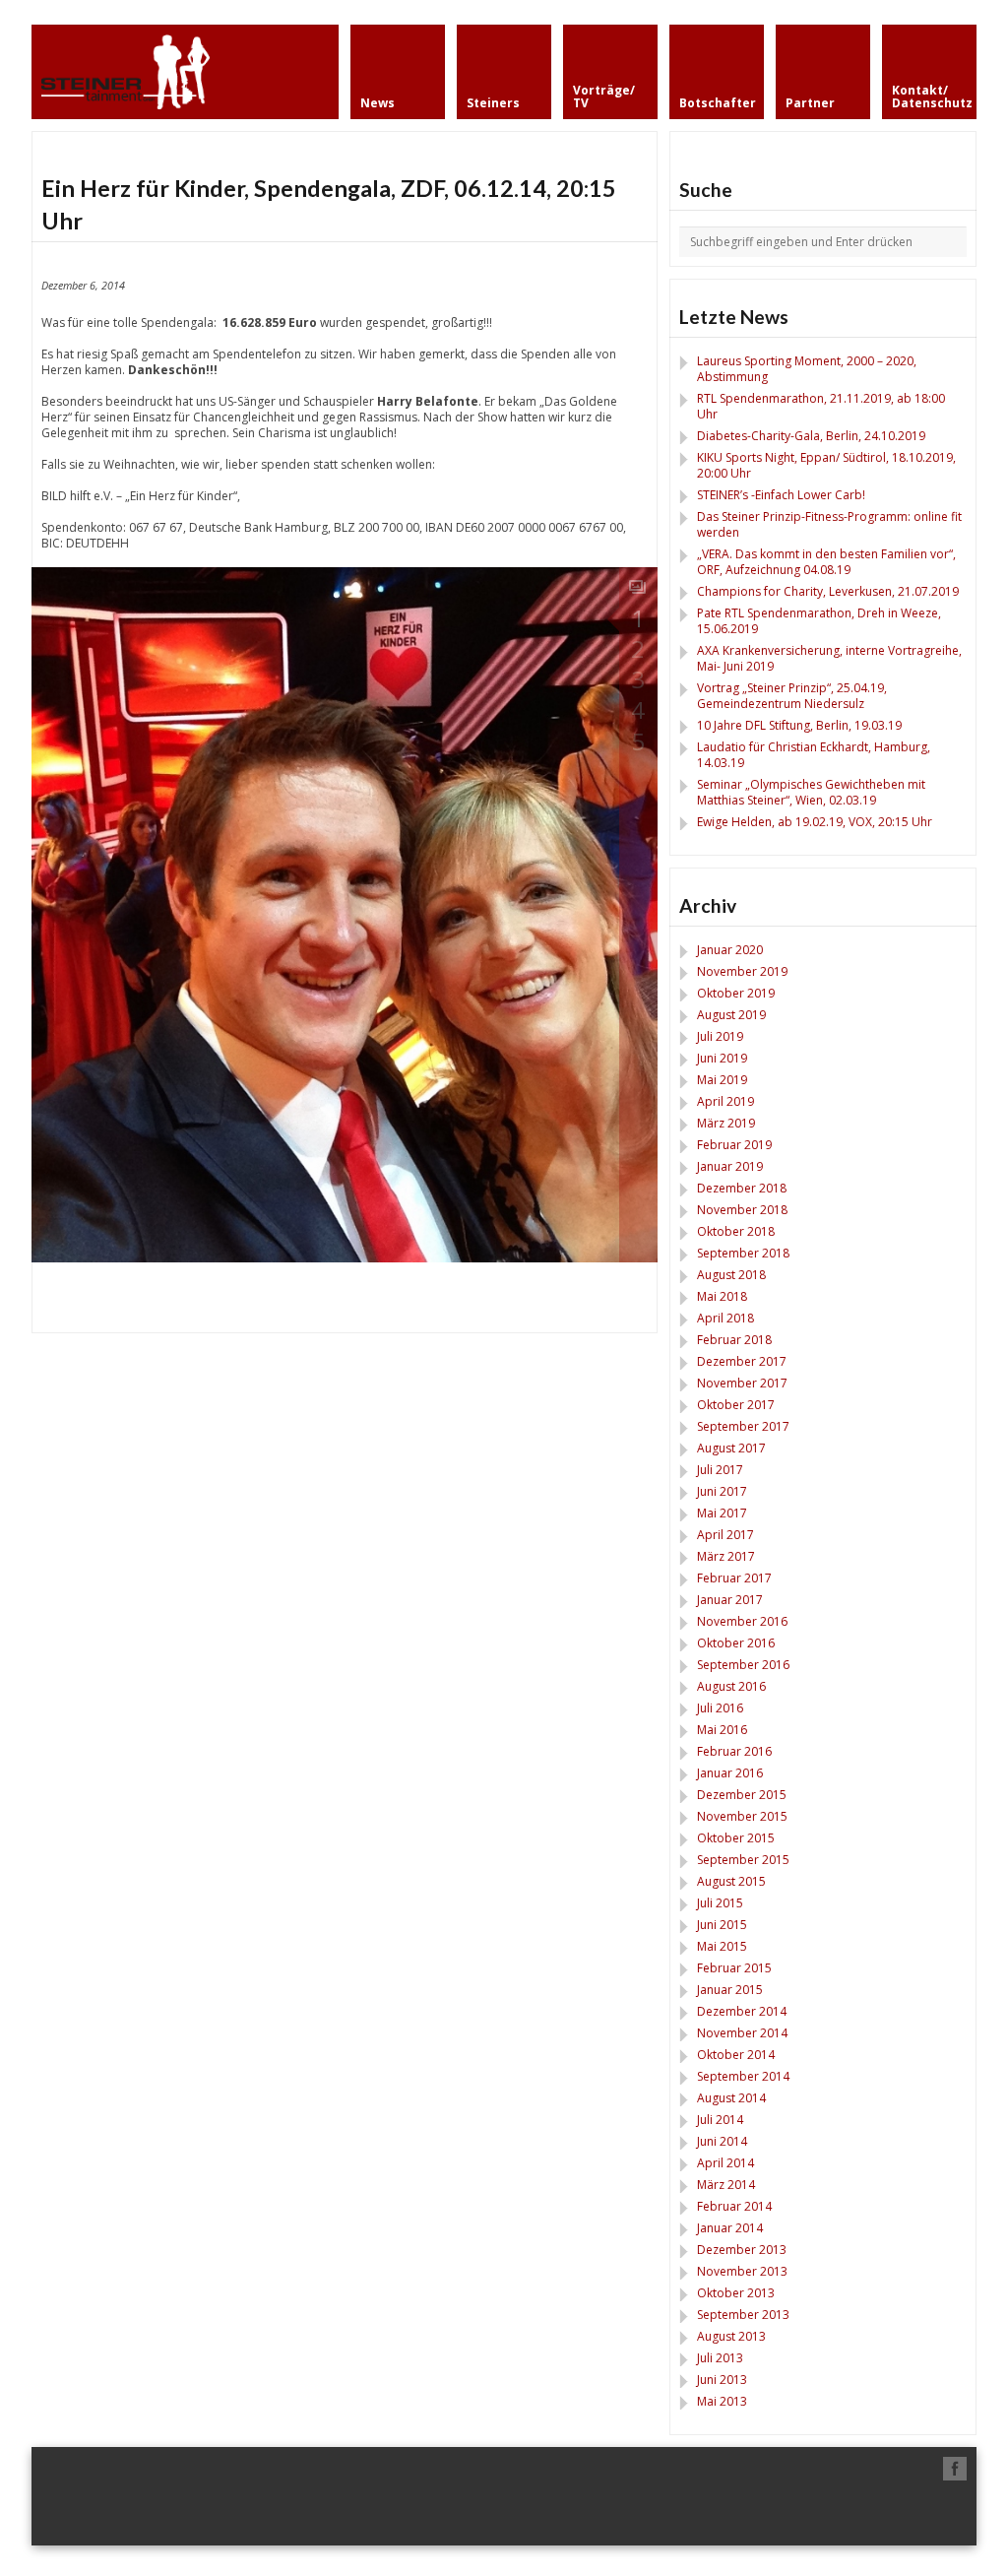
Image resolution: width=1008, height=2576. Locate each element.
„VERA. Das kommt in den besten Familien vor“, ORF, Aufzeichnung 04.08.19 (826, 562)
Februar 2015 (734, 1968)
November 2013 (742, 2271)
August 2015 (731, 1881)
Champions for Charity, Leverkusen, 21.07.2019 (828, 591)
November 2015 (742, 1816)
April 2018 (725, 1318)
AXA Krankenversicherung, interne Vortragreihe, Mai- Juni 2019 (829, 658)
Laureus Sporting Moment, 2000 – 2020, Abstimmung (807, 369)
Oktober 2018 (736, 1231)
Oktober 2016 (736, 1643)
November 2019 (742, 971)
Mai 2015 (722, 1946)
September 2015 (743, 1860)
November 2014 (742, 2033)
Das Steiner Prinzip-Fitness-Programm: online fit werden (829, 524)
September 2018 (743, 1253)
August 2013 (731, 2336)
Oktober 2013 (736, 2293)
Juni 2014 (722, 2141)
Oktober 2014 (736, 2055)
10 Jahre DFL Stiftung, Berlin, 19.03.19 (799, 725)
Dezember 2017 (742, 1361)
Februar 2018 (734, 1340)
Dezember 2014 (742, 2011)
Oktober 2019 (736, 993)
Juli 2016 (720, 1708)
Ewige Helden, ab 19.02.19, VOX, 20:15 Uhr (815, 822)
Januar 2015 (730, 1990)
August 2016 (731, 1686)
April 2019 (725, 1101)
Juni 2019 (722, 1058)
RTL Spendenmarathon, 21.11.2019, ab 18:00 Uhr (821, 406)
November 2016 (742, 1621)
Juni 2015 (722, 1925)
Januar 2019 (730, 1166)
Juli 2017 (720, 1470)
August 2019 (731, 1015)
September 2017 (743, 1426)
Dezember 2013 (742, 2250)
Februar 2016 (734, 1751)
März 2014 (726, 2185)
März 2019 (726, 1123)
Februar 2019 (734, 1145)
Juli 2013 (720, 2358)
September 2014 (743, 2076)
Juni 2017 (722, 1491)
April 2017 (725, 1535)
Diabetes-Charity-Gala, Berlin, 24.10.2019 (811, 436)
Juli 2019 (720, 1036)
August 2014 (731, 2098)
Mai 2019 (722, 1080)
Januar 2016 (730, 1773)
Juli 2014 (720, 2120)
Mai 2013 (722, 2401)
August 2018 (731, 1275)
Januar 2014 (730, 2228)
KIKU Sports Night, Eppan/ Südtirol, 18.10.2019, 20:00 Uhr (826, 465)
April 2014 (725, 2163)
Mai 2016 (722, 1730)
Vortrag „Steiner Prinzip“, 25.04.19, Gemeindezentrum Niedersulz (792, 696)
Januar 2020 (730, 950)
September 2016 (743, 1665)
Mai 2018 (722, 1296)
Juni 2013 (722, 2380)
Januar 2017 (730, 1600)
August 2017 (731, 1448)
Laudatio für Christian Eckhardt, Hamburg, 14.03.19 (814, 755)
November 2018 (742, 1210)
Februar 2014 (734, 2206)
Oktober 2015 (736, 1838)
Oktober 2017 (736, 1405)
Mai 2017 (722, 1513)
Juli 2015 (720, 1903)
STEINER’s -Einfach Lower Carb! (781, 495)
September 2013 (743, 2315)
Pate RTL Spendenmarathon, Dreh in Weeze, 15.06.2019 (819, 621)
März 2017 (726, 1556)
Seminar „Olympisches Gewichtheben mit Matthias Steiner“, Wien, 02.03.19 (811, 792)
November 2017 (742, 1383)
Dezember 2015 (742, 1795)
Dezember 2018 (742, 1188)
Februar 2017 (734, 1578)
